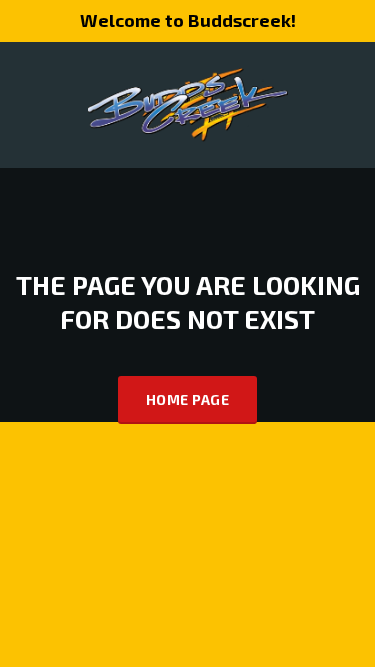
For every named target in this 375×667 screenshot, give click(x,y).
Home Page (187, 399)
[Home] (188, 102)
